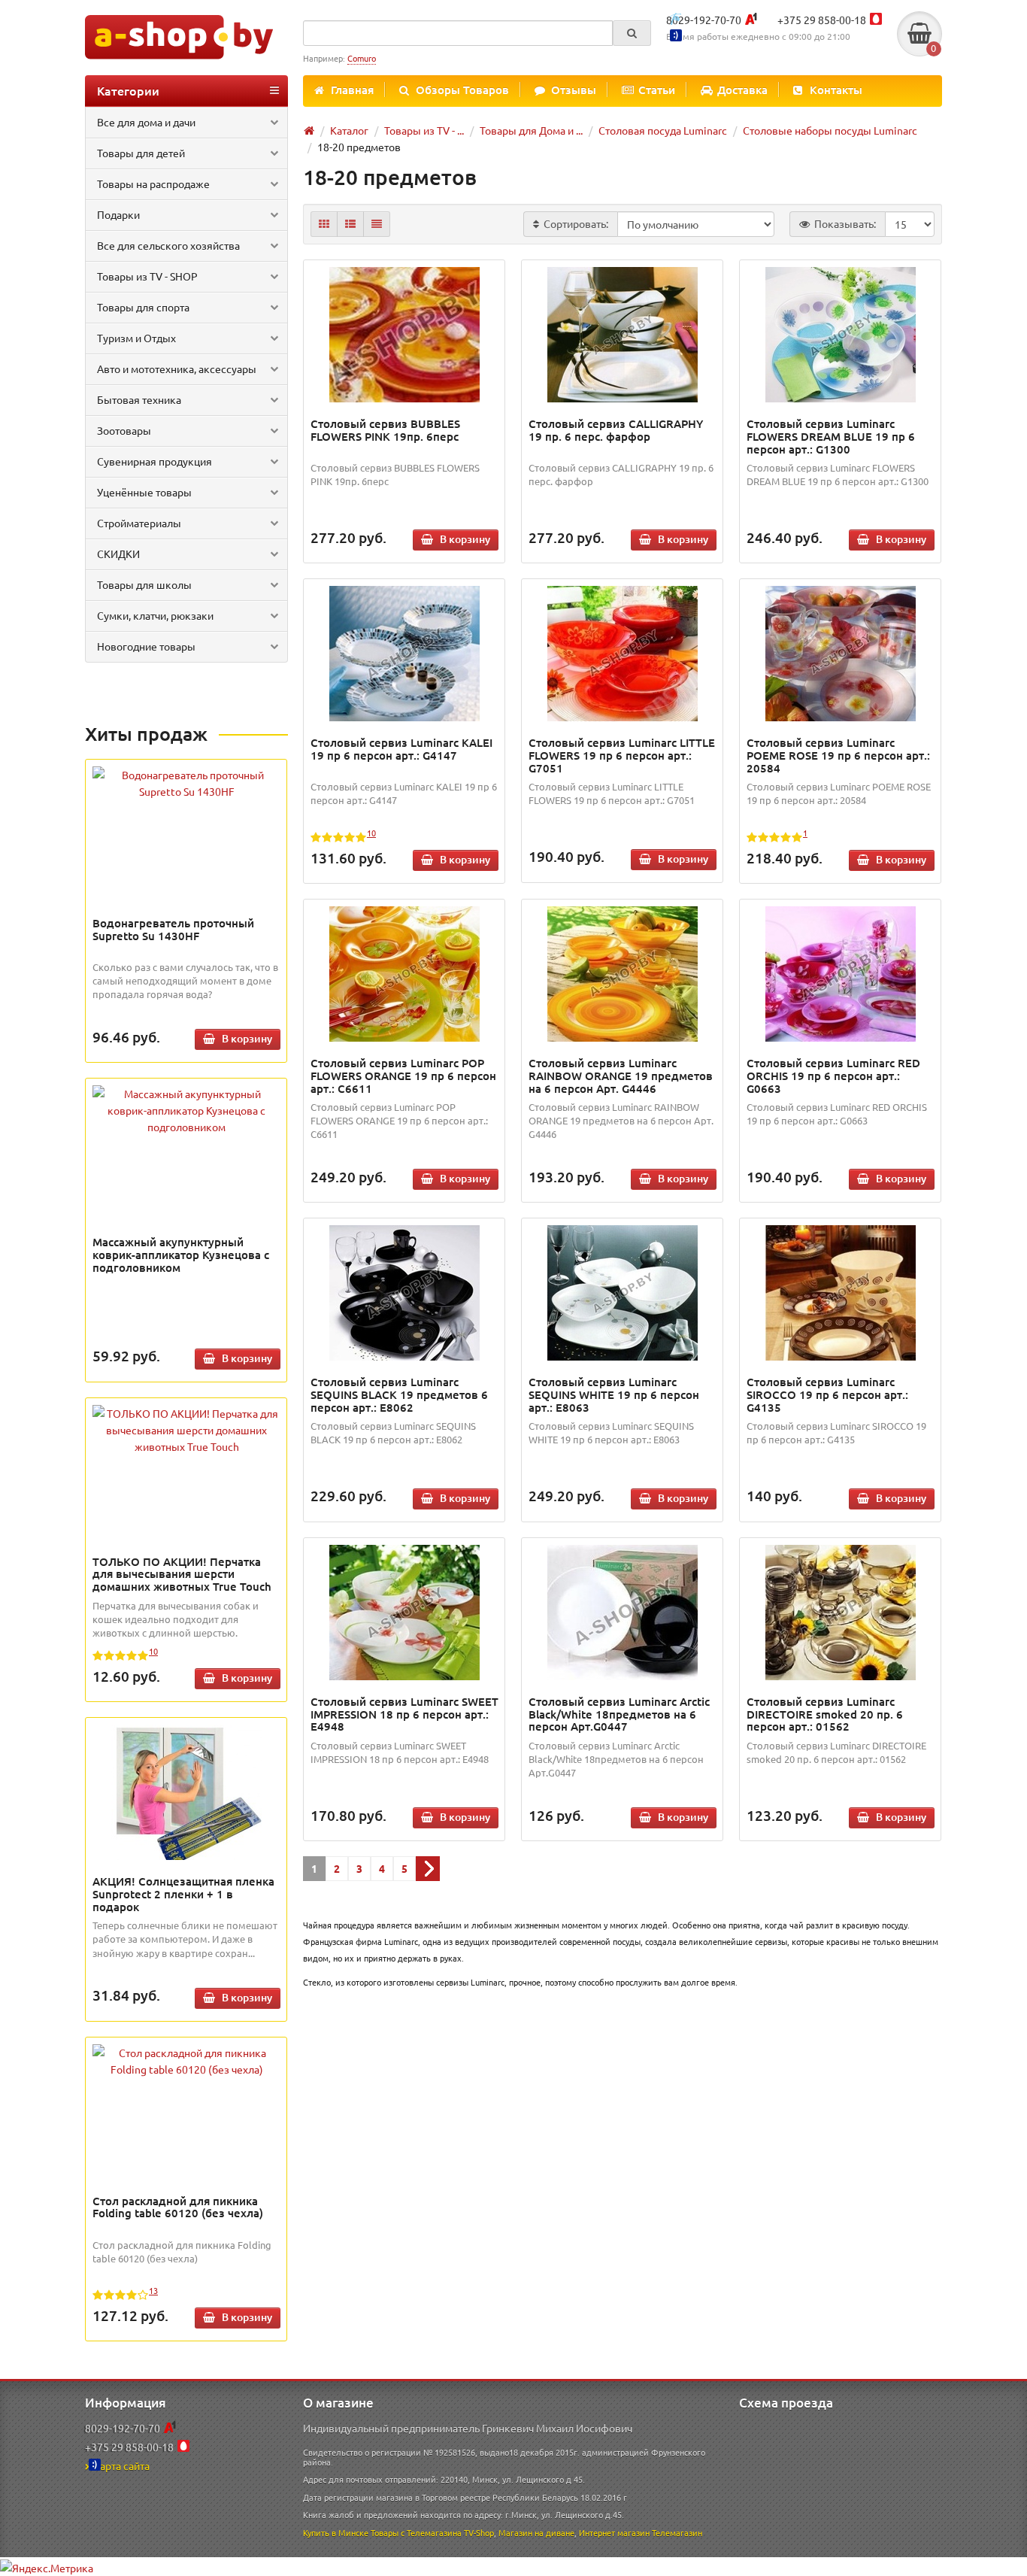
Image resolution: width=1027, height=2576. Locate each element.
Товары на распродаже (153, 184)
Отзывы (574, 90)
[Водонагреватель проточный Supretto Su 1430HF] (186, 783)
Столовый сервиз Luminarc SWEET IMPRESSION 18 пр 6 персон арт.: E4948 (404, 1714)
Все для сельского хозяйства (168, 245)
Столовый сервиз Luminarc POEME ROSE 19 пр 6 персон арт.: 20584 (838, 755)
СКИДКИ (118, 554)
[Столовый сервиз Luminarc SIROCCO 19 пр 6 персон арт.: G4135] (841, 1293)
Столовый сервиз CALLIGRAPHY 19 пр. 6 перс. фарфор (616, 430)
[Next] (428, 1869)
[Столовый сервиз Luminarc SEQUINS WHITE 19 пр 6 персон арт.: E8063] (623, 1293)
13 (153, 2290)
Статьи (657, 90)
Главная (352, 90)
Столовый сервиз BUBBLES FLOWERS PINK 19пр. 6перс (385, 430)
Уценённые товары (144, 492)
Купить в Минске (336, 2532)
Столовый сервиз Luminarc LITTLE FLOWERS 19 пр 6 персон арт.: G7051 (622, 755)
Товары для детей (141, 153)
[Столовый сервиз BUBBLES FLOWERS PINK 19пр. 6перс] (404, 335)
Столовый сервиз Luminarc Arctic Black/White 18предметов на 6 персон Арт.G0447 (619, 1714)
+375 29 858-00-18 (822, 20)
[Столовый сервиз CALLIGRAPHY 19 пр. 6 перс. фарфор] (623, 335)
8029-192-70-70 (704, 20)
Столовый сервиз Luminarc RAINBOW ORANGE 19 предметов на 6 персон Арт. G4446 (621, 1076)
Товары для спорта (143, 307)
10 (153, 1651)
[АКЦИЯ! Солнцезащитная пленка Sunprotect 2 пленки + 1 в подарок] (186, 1792)
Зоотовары (124, 430)
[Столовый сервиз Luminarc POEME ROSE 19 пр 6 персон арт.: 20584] (841, 654)
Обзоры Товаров (462, 90)
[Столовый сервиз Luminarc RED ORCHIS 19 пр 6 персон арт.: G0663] (841, 974)
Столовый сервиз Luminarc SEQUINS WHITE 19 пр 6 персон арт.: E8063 (614, 1394)
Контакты (836, 90)
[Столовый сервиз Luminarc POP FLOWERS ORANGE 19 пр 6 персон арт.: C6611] (404, 974)
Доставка (742, 90)
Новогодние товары (146, 646)
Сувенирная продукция (155, 461)
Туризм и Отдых (136, 338)
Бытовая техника (139, 399)
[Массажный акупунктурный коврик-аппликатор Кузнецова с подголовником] (186, 1110)
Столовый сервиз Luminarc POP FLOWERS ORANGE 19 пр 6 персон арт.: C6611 (403, 1076)
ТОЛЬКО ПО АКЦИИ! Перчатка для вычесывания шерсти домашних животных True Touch (182, 1574)
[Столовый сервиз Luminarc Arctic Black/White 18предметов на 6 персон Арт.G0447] (623, 1613)
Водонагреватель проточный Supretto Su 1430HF (173, 929)
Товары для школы (144, 584)
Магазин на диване (536, 2532)
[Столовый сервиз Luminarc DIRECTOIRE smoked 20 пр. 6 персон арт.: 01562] (841, 1613)
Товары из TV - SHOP (147, 276)
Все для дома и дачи (146, 122)
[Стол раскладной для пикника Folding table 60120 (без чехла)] (186, 2061)
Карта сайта (121, 2465)
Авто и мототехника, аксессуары (177, 369)
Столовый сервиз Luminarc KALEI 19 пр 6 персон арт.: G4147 (401, 749)
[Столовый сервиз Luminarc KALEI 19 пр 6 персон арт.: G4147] (404, 654)
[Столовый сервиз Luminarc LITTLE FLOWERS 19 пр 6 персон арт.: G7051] (623, 654)
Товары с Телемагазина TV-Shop (432, 2532)
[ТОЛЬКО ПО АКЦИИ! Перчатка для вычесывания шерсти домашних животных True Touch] (186, 1430)
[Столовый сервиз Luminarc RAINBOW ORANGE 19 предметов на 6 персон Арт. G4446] (623, 974)
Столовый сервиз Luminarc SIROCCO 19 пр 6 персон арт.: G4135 (827, 1394)
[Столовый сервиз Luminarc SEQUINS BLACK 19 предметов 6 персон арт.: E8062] (404, 1293)
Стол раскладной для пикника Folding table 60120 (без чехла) (178, 2207)
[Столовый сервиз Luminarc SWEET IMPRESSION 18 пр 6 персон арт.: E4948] (404, 1613)
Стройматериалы (139, 523)
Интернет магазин (614, 2532)
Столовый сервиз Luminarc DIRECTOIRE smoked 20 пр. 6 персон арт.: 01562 (825, 1714)
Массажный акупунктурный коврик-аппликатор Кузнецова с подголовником (181, 1255)
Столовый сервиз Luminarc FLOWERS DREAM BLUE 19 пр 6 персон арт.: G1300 (831, 436)
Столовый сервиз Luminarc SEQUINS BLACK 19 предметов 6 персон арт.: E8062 (399, 1394)
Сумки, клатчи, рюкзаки (155, 615)
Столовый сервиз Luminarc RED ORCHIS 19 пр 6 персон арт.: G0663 (833, 1076)
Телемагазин (677, 2532)
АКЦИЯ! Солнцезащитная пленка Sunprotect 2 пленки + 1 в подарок (183, 1894)
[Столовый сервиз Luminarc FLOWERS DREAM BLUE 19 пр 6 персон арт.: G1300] (841, 335)
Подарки (118, 214)
